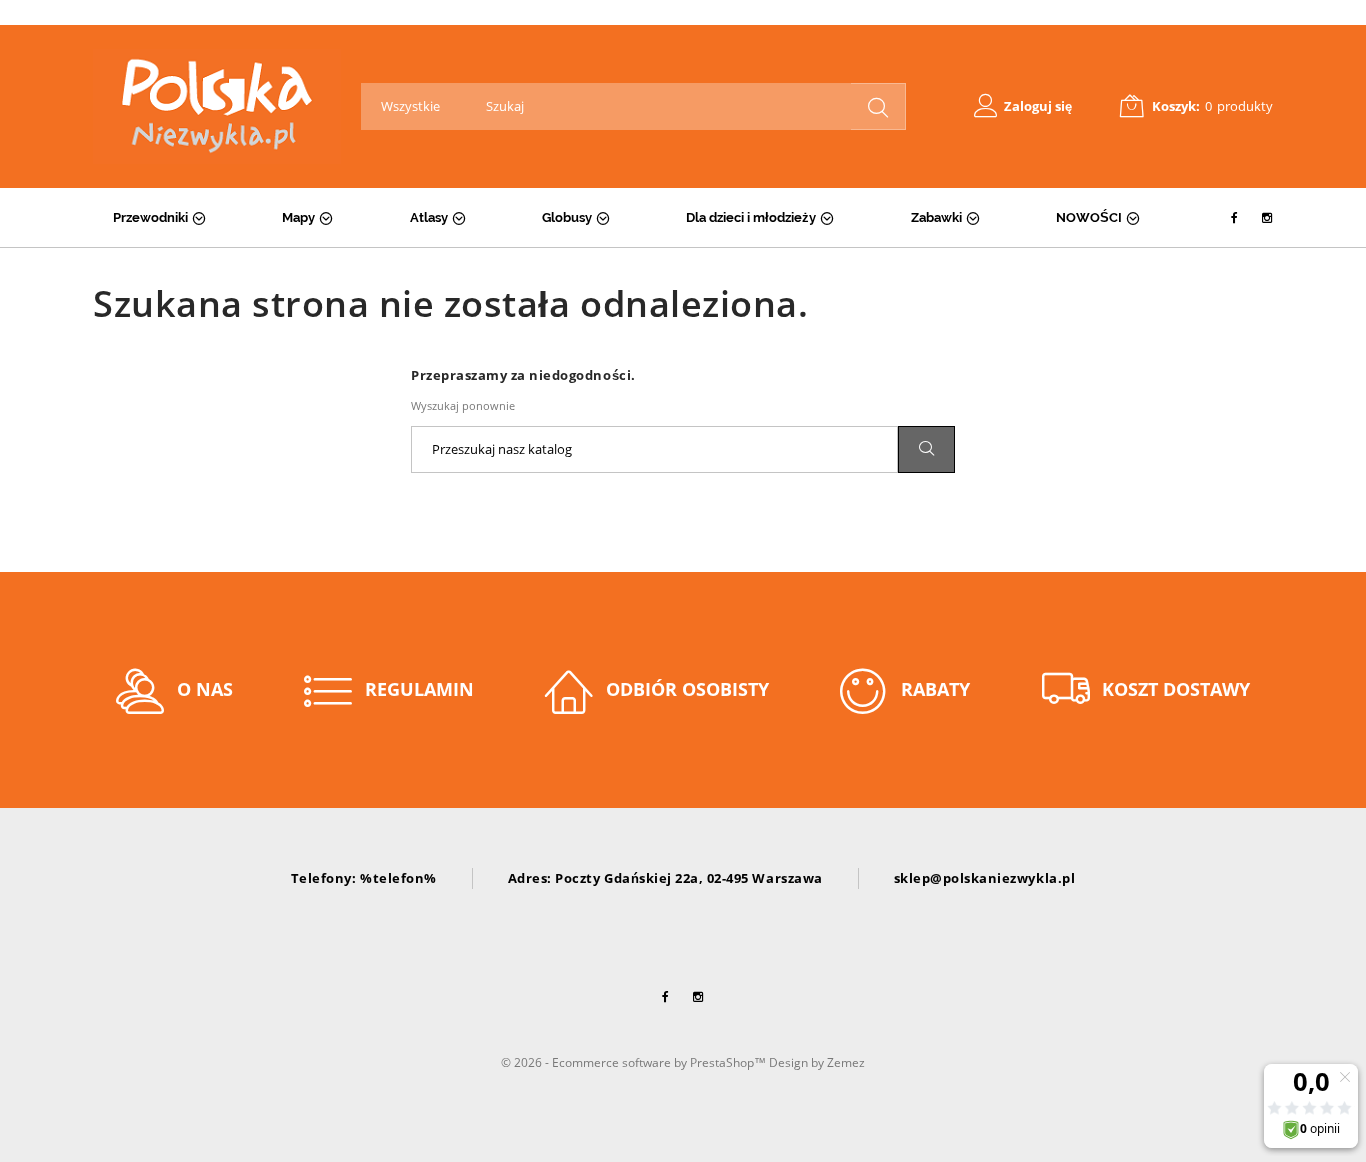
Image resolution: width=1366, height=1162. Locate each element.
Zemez (846, 1062)
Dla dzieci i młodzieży (751, 217)
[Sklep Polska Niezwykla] (217, 106)
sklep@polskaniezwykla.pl (984, 878)
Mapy (298, 217)
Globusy (567, 217)
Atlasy (429, 217)
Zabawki (936, 217)
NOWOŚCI (1089, 217)
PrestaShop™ (729, 1062)
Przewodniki (150, 217)
